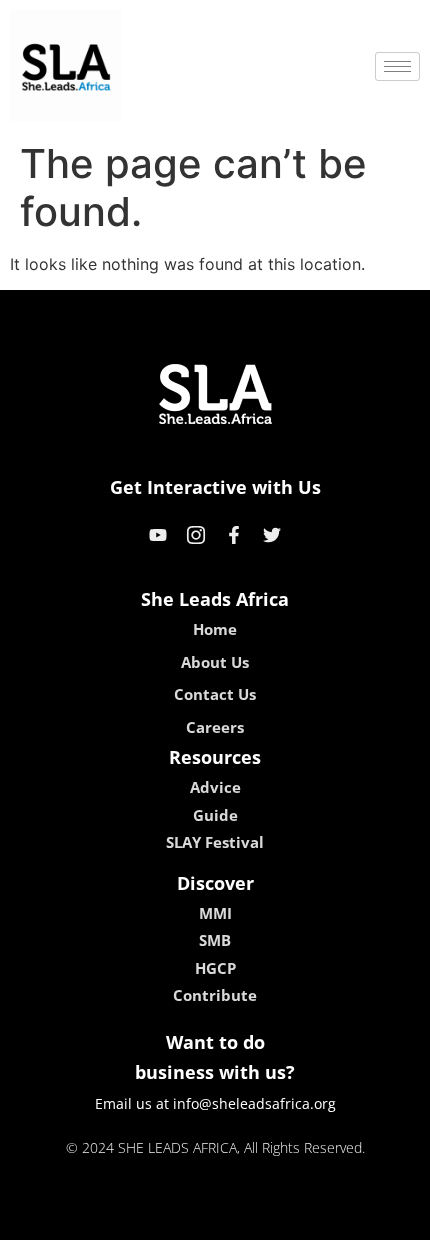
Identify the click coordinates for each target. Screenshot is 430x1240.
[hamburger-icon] (397, 66)
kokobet (78, 1218)
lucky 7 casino (268, 1218)
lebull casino (162, 1218)
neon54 (355, 1218)
